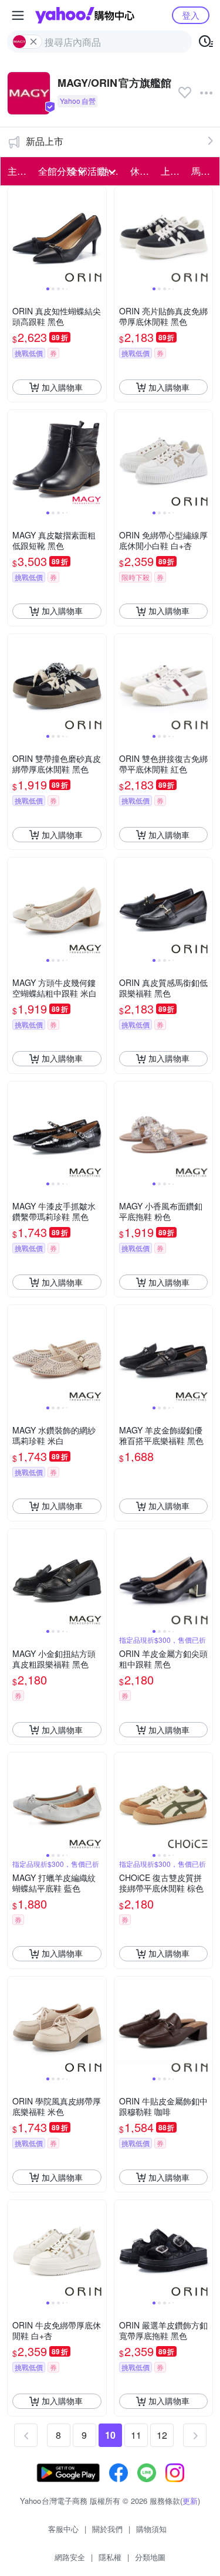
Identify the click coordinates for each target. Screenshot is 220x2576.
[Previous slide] (15, 236)
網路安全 (70, 2557)
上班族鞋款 (172, 171)
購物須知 (151, 2529)
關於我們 (107, 2529)
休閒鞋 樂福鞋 (142, 171)
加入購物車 (62, 387)
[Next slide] (99, 236)
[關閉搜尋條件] (33, 42)
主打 (17, 171)
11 (136, 2435)
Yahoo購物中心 (85, 15)
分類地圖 (150, 2557)
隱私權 (110, 2557)
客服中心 (63, 2529)
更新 (190, 2501)
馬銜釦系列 (203, 171)
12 (162, 2435)
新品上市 (45, 141)
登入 (191, 15)
